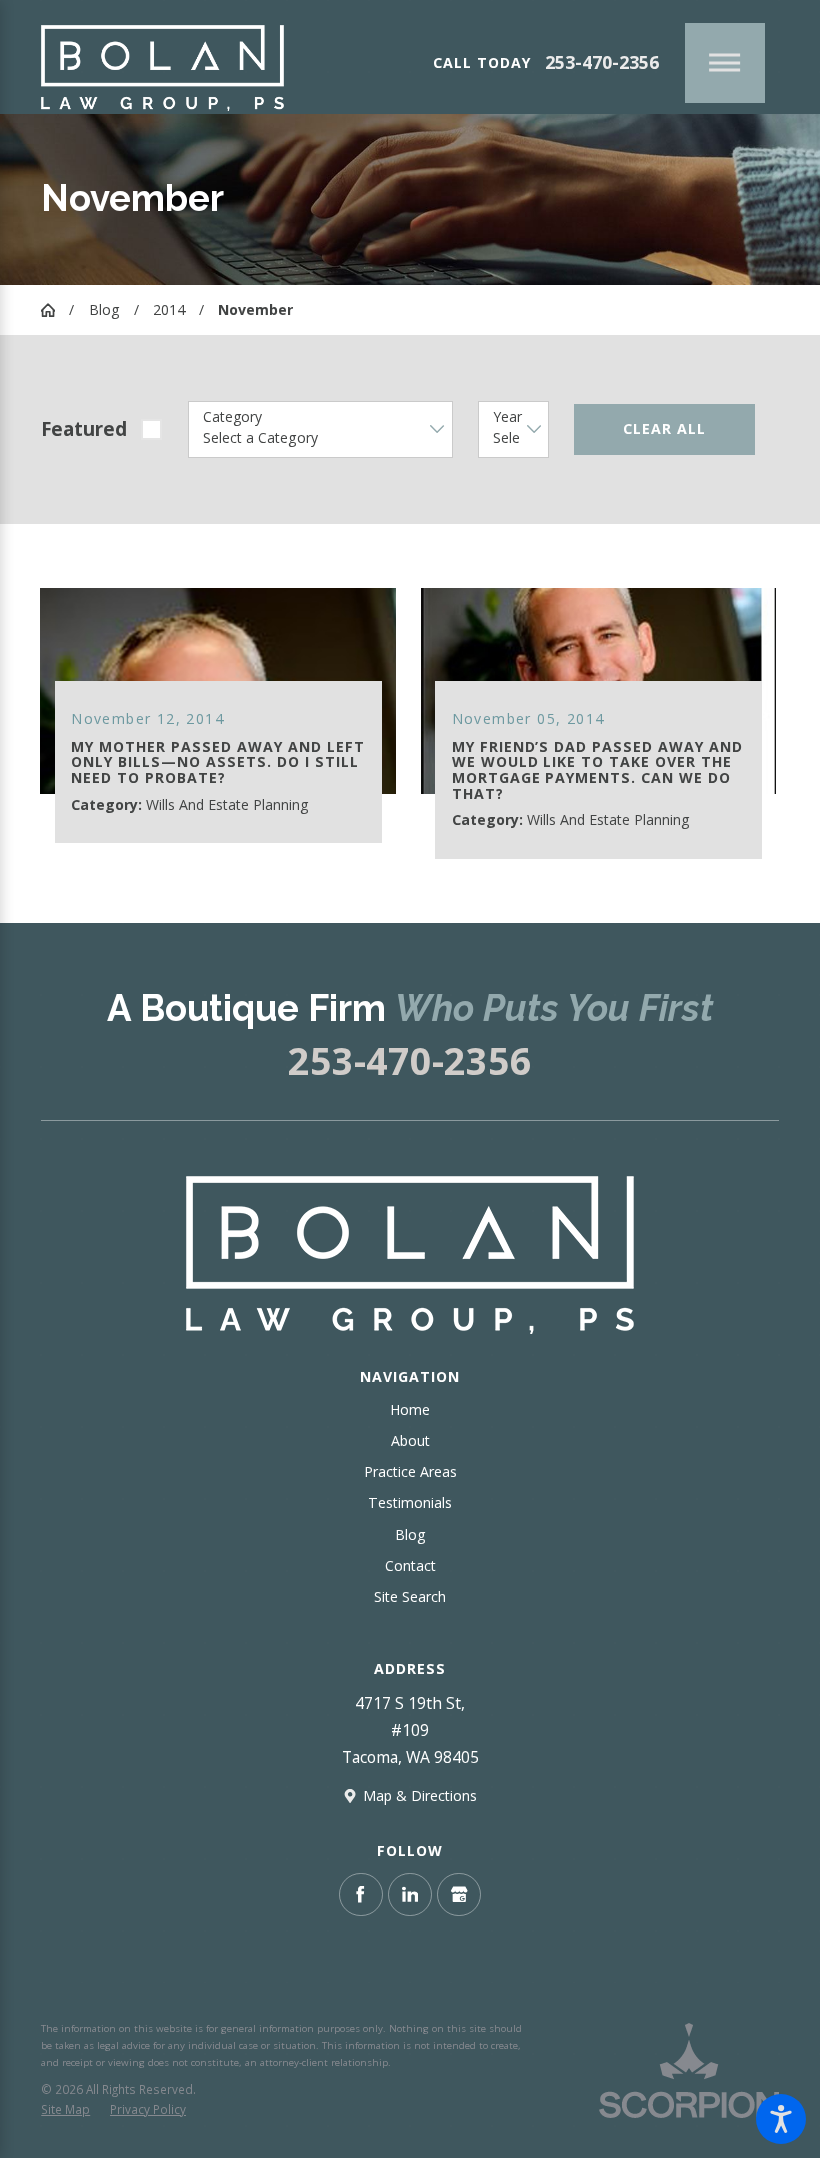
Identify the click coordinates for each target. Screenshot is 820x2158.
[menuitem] (410, 1410)
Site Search (410, 1596)
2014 (169, 309)
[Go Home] (55, 310)
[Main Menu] (725, 63)
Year (507, 417)
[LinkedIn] (410, 1895)
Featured (84, 429)
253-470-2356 (602, 62)
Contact (410, 1565)
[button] (781, 2119)
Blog (104, 309)
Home (410, 1409)
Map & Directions (420, 1795)
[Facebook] (361, 1895)
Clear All (664, 428)
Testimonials (410, 1502)
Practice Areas (410, 1471)
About (410, 1440)
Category (232, 417)
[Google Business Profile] (459, 1895)
